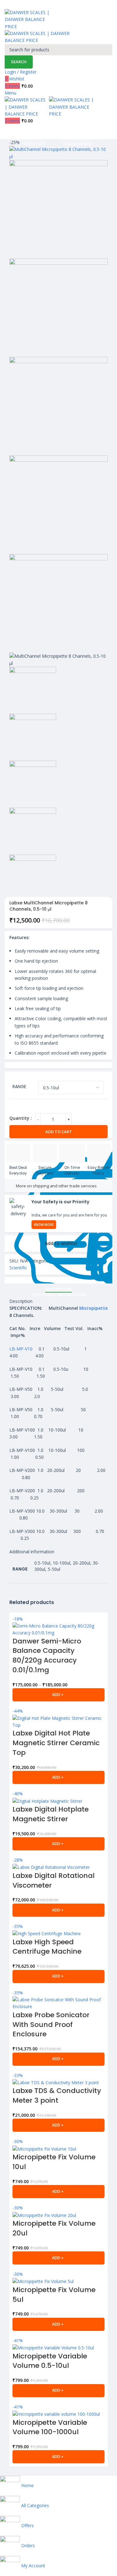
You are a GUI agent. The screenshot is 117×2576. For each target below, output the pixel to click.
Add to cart (59, 1132)
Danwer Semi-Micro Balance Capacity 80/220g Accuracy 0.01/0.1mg (47, 1656)
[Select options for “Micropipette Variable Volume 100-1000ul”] (58, 2457)
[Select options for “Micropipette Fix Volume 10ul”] (58, 2192)
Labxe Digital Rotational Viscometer (54, 1880)
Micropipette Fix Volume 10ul (54, 2162)
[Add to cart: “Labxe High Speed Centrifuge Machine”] (58, 1977)
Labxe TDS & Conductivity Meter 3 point (57, 2095)
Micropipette (93, 1308)
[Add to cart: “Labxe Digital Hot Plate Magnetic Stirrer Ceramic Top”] (58, 1777)
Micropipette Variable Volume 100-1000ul (50, 2427)
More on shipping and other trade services (56, 1186)
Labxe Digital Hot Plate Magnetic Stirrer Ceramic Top (56, 1743)
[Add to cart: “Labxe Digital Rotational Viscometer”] (58, 1910)
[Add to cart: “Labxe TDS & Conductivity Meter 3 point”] (58, 2125)
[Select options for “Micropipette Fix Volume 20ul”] (58, 2258)
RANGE (19, 1087)
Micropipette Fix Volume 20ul (54, 2228)
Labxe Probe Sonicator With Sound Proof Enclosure (51, 2025)
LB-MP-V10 (21, 1349)
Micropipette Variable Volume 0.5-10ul (50, 2361)
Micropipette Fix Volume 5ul (54, 2295)
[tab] (58, 1289)
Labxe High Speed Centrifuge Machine (47, 1947)
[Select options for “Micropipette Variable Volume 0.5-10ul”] (58, 2391)
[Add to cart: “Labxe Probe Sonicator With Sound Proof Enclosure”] (58, 2059)
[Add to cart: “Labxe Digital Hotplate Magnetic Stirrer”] (58, 1844)
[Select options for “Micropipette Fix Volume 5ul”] (58, 2324)
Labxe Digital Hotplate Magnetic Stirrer (51, 1814)
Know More (44, 1225)
